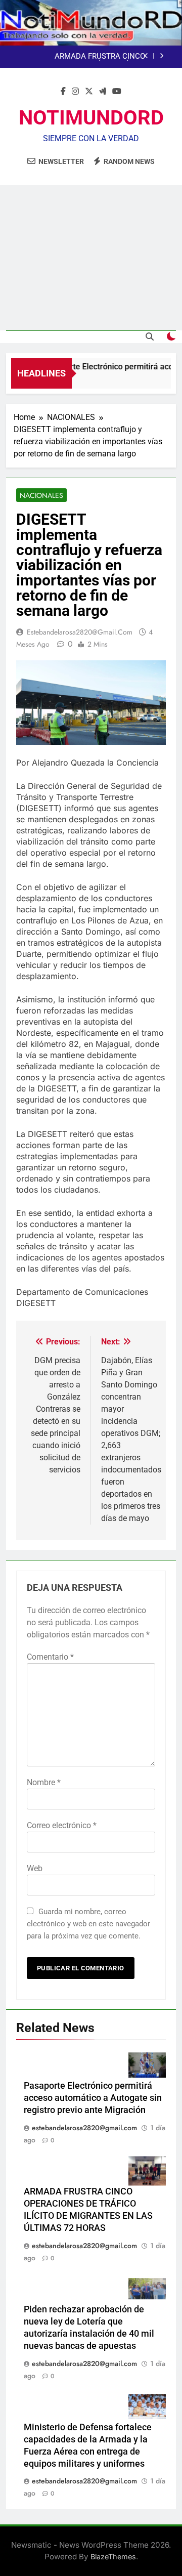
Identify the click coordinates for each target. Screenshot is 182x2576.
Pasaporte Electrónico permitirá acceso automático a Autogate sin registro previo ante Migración (93, 2098)
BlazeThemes (113, 2557)
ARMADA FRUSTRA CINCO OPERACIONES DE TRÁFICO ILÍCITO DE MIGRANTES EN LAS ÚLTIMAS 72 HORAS (83, 57)
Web (35, 1868)
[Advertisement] (91, 258)
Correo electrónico (62, 1825)
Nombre (44, 1782)
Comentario (50, 1657)
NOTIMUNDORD (91, 118)
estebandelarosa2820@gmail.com (80, 632)
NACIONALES (41, 495)
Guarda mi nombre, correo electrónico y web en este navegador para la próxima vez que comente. (88, 1924)
